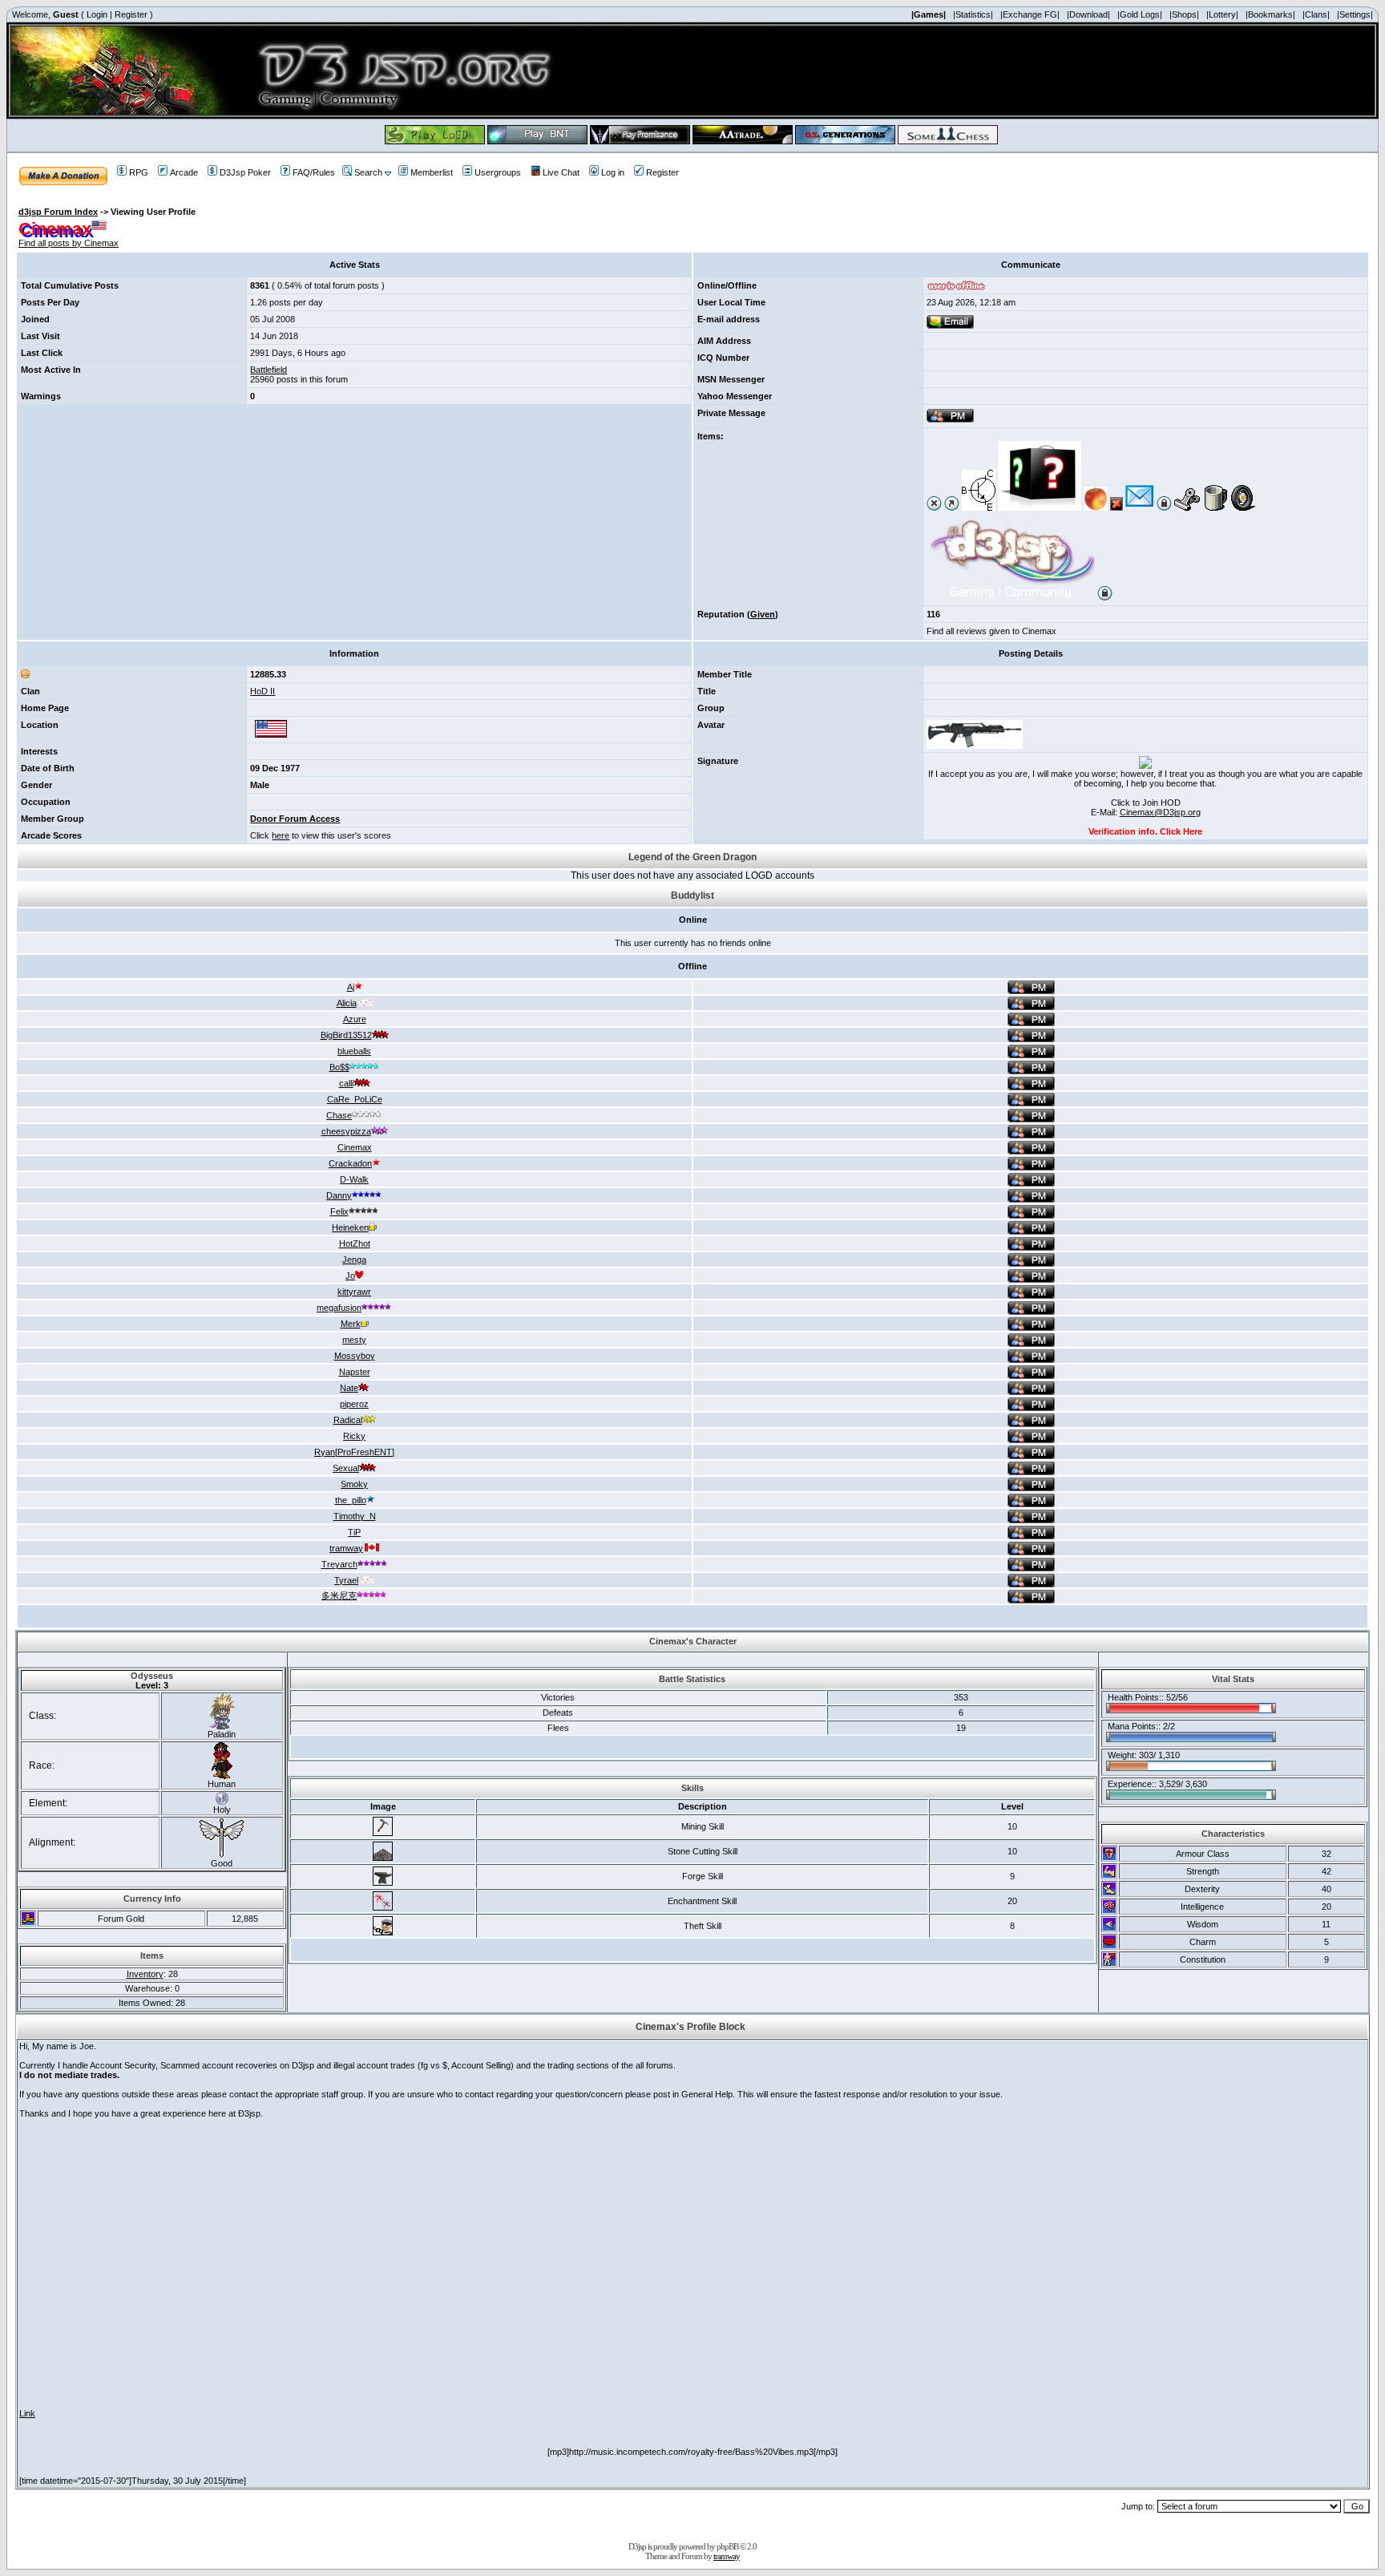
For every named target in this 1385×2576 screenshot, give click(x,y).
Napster (355, 1372)
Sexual (346, 1468)
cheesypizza (346, 1131)
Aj (351, 987)
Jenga (354, 1260)
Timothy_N (355, 1516)
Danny (339, 1195)
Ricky (354, 1436)
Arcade (184, 172)
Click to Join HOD (1146, 803)
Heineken (350, 1227)
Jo (350, 1276)
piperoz (354, 1404)
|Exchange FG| (1030, 14)
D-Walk (354, 1179)
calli (346, 1083)
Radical (348, 1420)
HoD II (262, 691)
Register (131, 14)
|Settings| (1355, 14)
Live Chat (561, 172)
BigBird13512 (346, 1035)
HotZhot (355, 1244)
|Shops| (1184, 14)
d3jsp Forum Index (58, 212)
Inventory (145, 1974)
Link (27, 2413)
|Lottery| (1222, 14)
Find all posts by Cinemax (69, 243)
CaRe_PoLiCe (355, 1099)
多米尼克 (339, 1595)
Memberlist (432, 172)
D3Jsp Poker (245, 172)
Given (763, 614)
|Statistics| (973, 14)
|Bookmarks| (1270, 14)
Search (368, 172)
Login (97, 14)
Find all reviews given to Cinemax (991, 631)
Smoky (354, 1484)
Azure (355, 1019)
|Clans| (1316, 14)
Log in (613, 172)
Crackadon (350, 1163)
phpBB (727, 2546)
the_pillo (351, 1500)
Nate (349, 1388)
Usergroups (498, 172)
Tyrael (346, 1580)
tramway (346, 1548)
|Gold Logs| (1140, 14)
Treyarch (339, 1564)
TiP (354, 1532)
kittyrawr (354, 1292)
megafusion (339, 1308)
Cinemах (355, 1147)
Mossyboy (355, 1356)
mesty (354, 1340)
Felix (339, 1211)
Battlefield (269, 370)
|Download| (1088, 14)
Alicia (347, 1003)
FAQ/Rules (314, 172)
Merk (351, 1324)
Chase (339, 1115)
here (281, 835)
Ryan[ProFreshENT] (354, 1452)
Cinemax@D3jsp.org (1160, 812)
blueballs (354, 1051)
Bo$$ (339, 1067)
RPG (139, 172)
